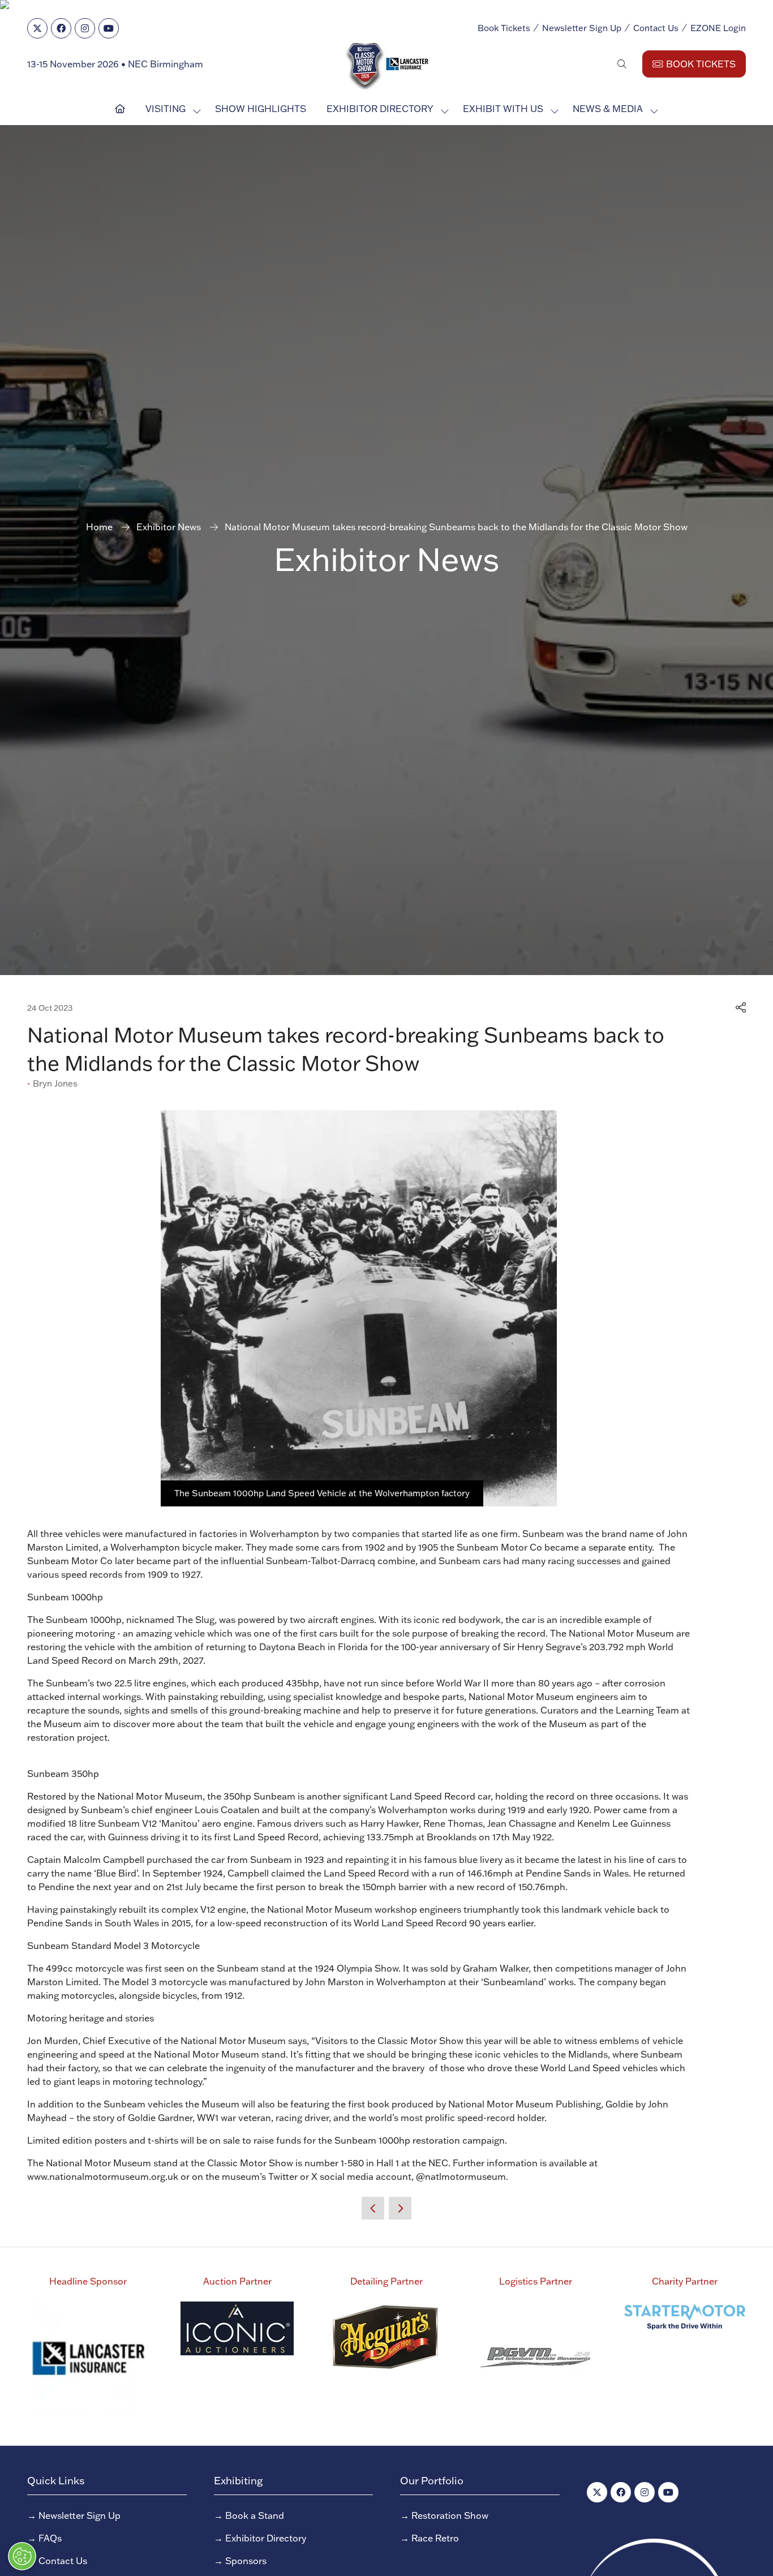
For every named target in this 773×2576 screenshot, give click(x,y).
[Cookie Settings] (22, 2556)
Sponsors (246, 2561)
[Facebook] (61, 28)
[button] (622, 64)
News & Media (608, 109)
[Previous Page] (373, 2208)
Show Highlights (261, 109)
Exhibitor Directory (380, 109)
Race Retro (435, 2538)
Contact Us (656, 28)
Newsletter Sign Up (582, 28)
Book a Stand (255, 2515)
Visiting (166, 109)
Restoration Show (450, 2515)
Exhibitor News (169, 527)
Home (99, 527)
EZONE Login (718, 28)
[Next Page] (400, 2208)
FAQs (50, 2538)
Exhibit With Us (503, 109)
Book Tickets (504, 28)
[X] (37, 28)
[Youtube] (109, 28)
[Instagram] (85, 28)
